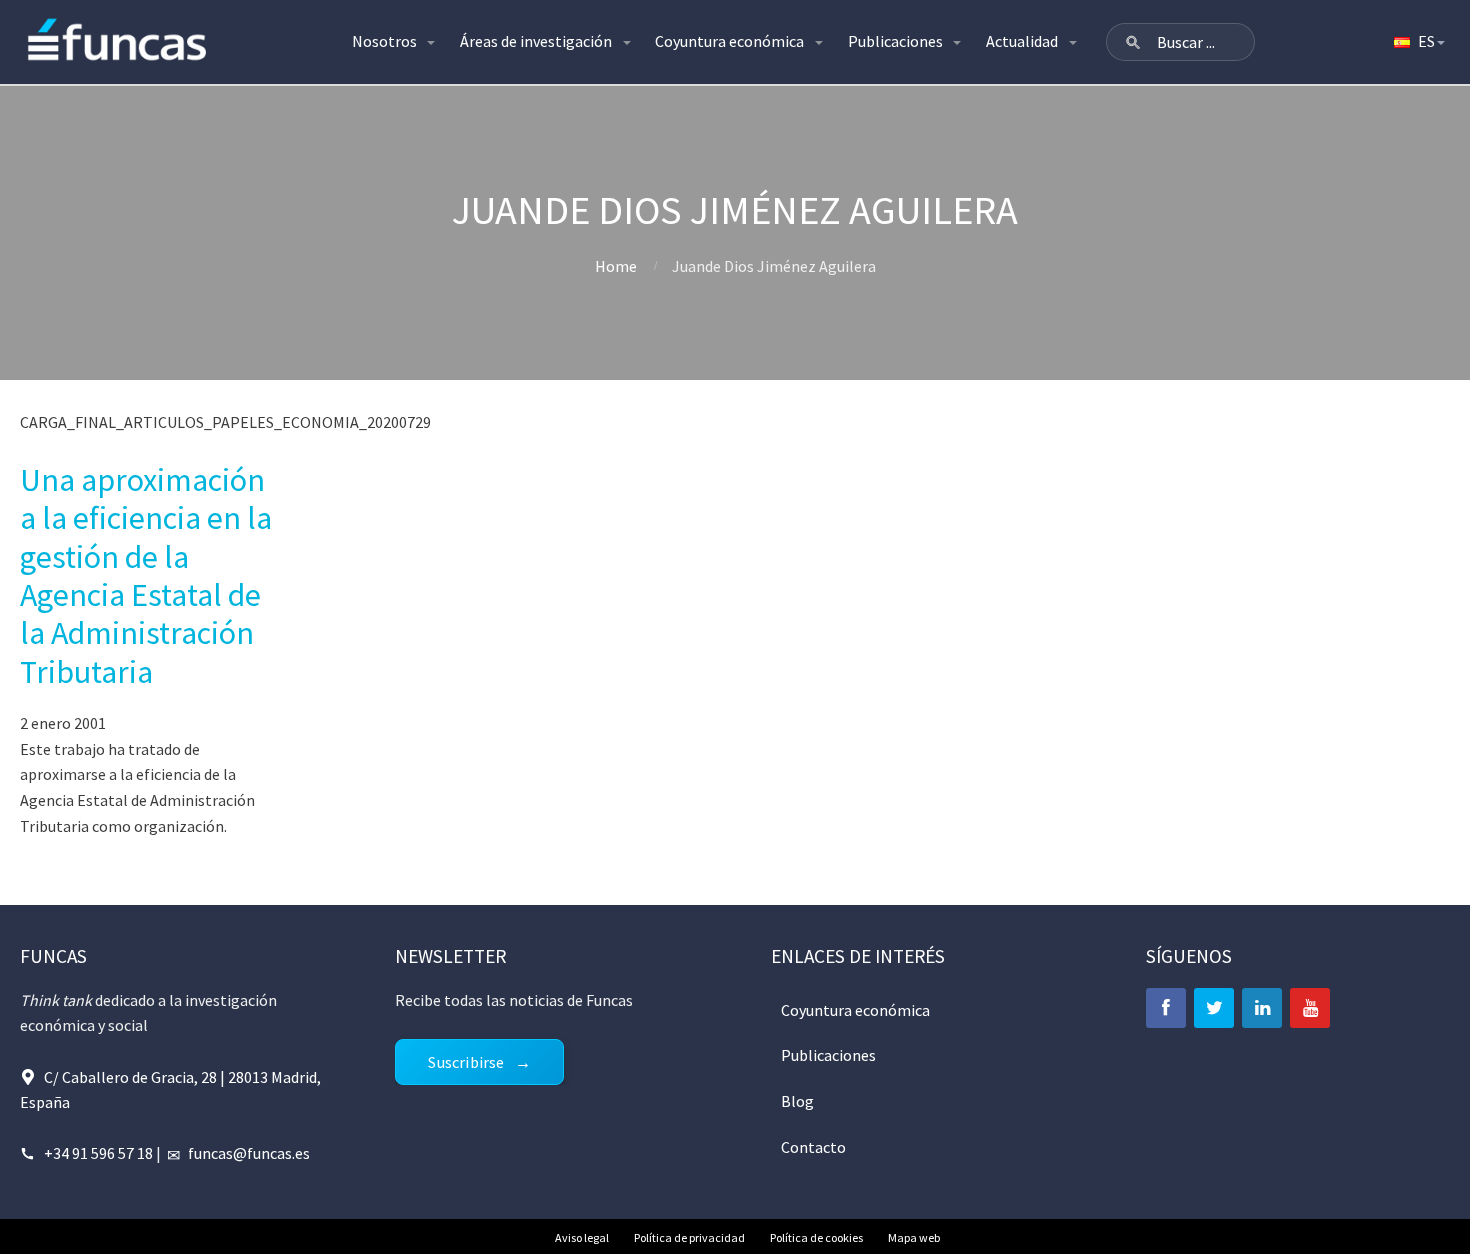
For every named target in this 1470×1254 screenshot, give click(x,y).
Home (616, 266)
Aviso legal (582, 1237)
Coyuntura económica (729, 41)
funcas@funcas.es (249, 1153)
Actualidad (1022, 41)
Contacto (813, 1147)
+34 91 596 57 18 (98, 1153)
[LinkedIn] (1262, 1008)
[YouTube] (1310, 1008)
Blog (797, 1101)
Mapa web (914, 1237)
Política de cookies (816, 1237)
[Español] (1418, 42)
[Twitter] (1214, 1008)
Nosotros (384, 41)
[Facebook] (1166, 1008)
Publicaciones (895, 41)
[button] (1133, 42)
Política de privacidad (689, 1237)
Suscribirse (466, 1062)
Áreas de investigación (536, 41)
